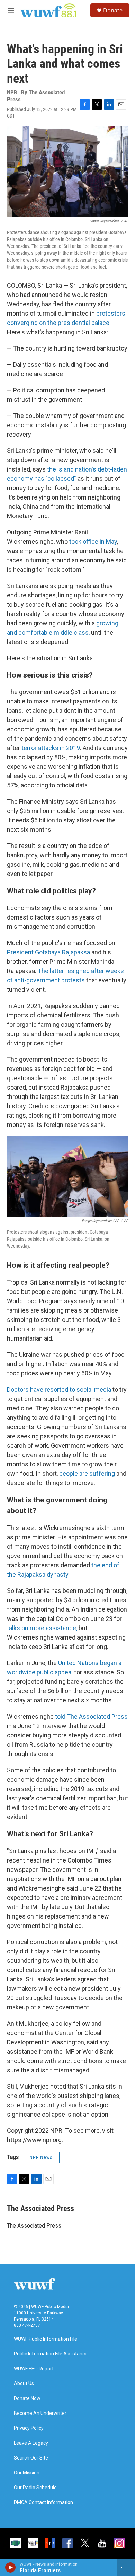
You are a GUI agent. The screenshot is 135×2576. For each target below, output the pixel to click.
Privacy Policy (29, 2428)
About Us (24, 2384)
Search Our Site (31, 2458)
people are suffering (87, 1473)
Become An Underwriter (40, 2413)
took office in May (93, 542)
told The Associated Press (91, 1716)
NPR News (41, 2157)
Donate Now (27, 2398)
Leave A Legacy (31, 2443)
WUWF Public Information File (46, 2339)
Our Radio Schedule (35, 2488)
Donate (113, 10)
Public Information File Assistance (51, 2354)
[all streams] (126, 2567)
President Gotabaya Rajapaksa (48, 952)
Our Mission (27, 2473)
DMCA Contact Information (43, 2503)
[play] (11, 2567)
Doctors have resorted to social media (59, 1389)
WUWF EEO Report (34, 2369)
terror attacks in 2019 (51, 748)
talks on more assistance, (42, 1628)
